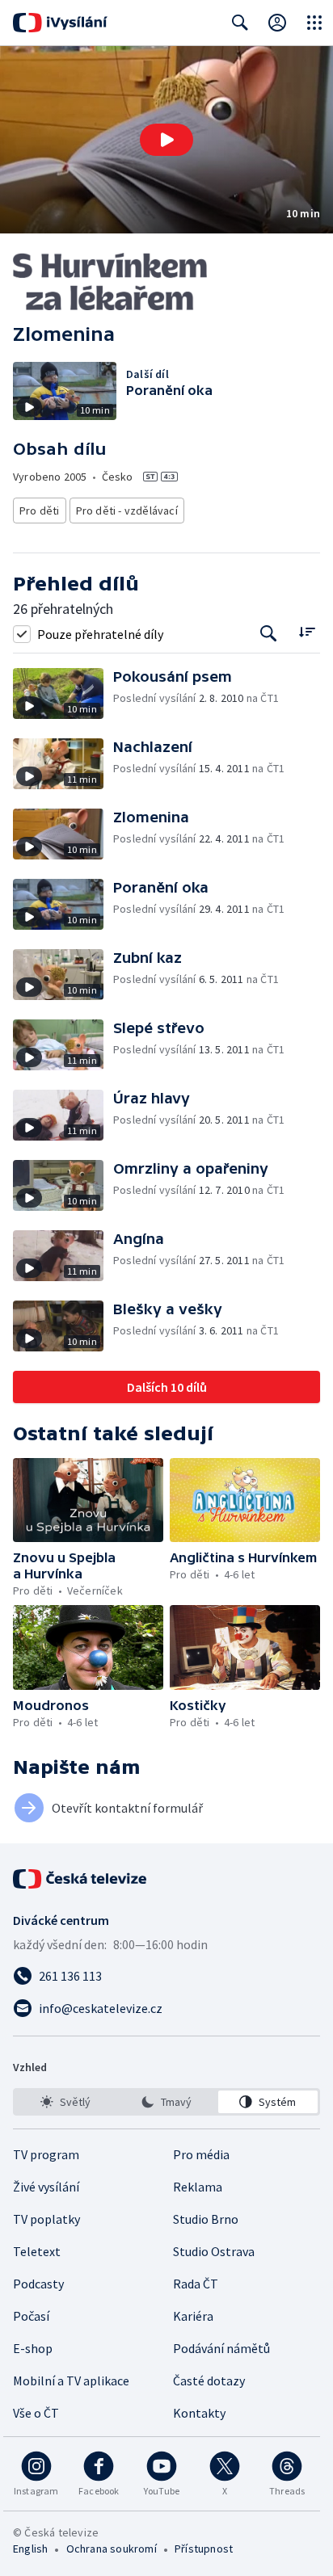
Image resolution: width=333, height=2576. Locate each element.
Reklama (198, 2187)
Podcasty (38, 2284)
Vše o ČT (36, 2413)
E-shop (33, 2348)
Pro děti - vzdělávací (127, 511)
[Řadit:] (307, 632)
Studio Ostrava (214, 2251)
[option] (65, 2102)
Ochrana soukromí (112, 2549)
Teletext (37, 2251)
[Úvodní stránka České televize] (81, 1879)
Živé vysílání (46, 2187)
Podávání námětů (221, 2348)
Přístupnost (204, 2549)
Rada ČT (196, 2284)
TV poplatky (46, 2219)
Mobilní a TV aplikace (71, 2381)
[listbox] (166, 2102)
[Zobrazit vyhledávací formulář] (240, 23)
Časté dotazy (209, 2381)
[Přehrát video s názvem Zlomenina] (166, 140)
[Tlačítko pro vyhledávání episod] (269, 634)
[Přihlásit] (277, 23)
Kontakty (199, 2413)
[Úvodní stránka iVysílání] (60, 23)
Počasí (31, 2316)
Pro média (201, 2154)
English (30, 2549)
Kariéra (193, 2316)
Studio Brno (206, 2219)
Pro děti (40, 511)
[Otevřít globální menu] (314, 23)
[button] (166, 140)
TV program (46, 2154)
